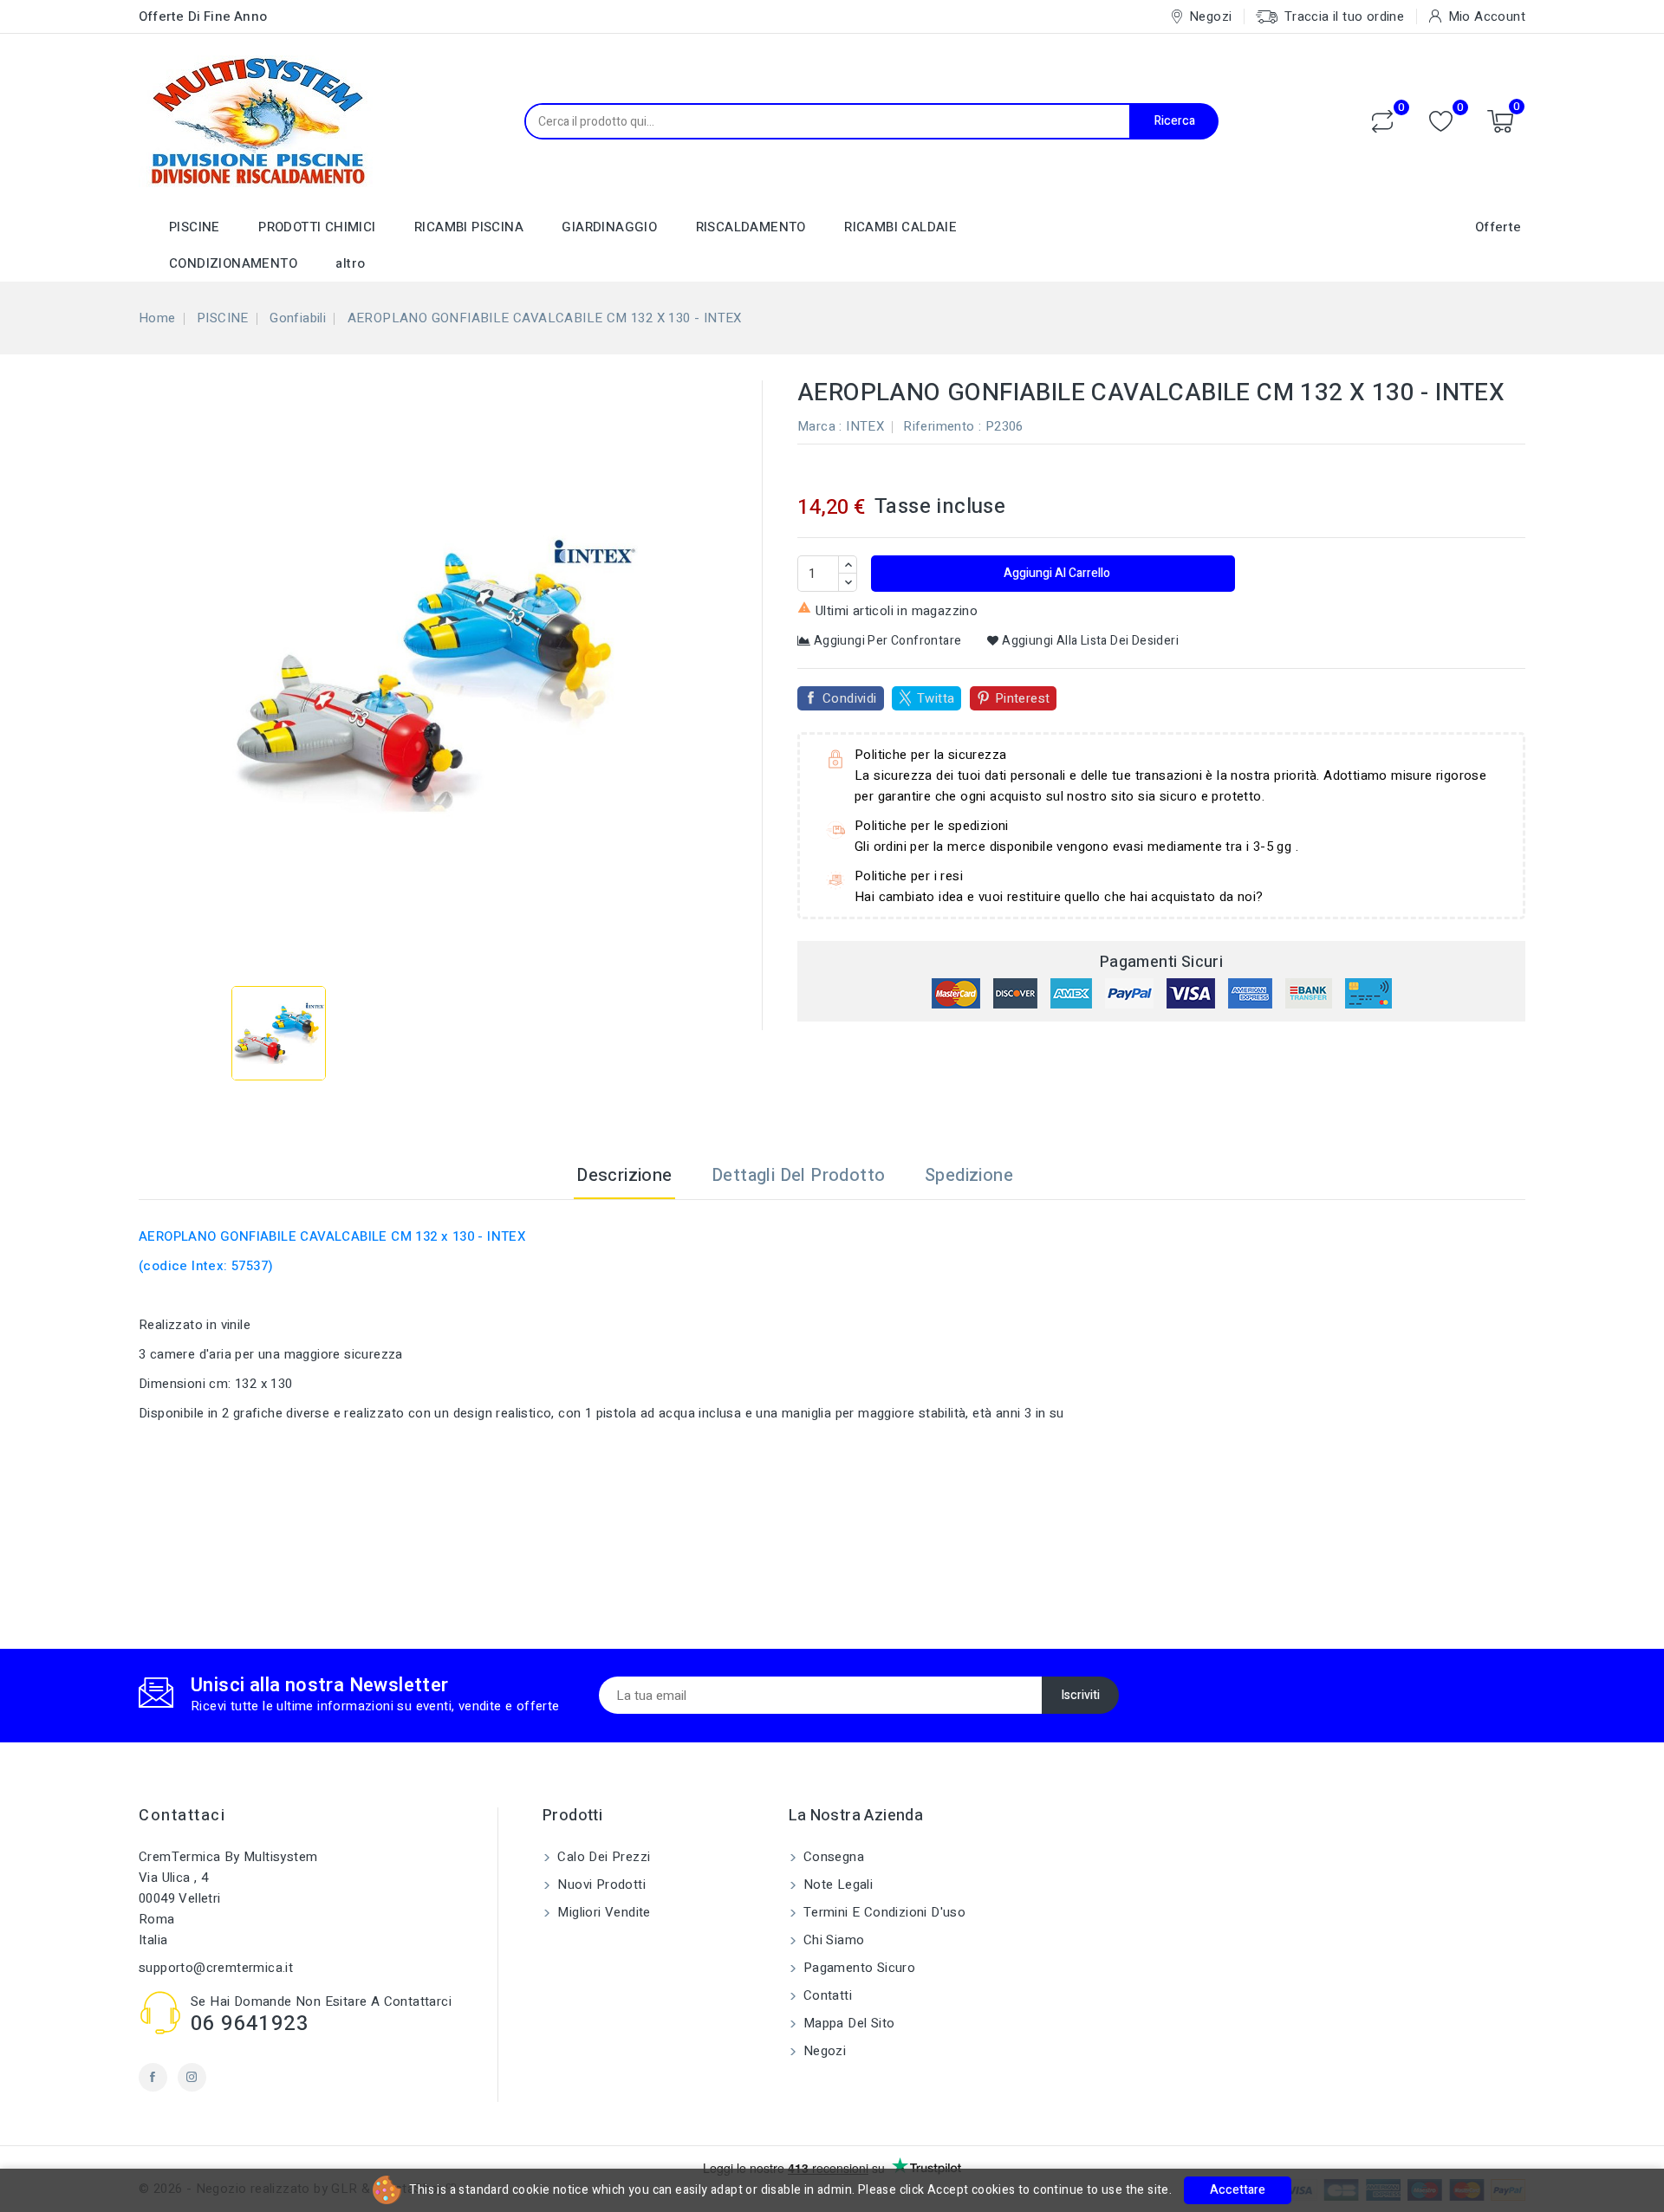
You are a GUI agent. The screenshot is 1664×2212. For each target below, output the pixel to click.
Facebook (153, 2077)
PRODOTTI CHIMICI (317, 227)
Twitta (936, 698)
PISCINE (195, 227)
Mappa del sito (848, 2023)
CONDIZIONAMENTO (233, 263)
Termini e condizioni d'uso (883, 1912)
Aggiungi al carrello (1056, 573)
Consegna (832, 1857)
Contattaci (182, 1816)
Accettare (1238, 2190)
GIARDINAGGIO (609, 227)
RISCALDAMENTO (751, 227)
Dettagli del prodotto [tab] (798, 1175)
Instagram (192, 2077)
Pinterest (1023, 698)
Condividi (850, 698)
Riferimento (939, 426)
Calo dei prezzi (602, 1857)
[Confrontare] (1382, 121)
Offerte (1498, 227)
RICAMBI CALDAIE (900, 227)
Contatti (826, 1995)
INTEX (865, 426)
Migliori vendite (602, 1912)
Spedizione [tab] (969, 1175)
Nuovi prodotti (600, 1884)
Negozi (823, 2051)
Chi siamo (832, 1940)
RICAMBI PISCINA (469, 227)
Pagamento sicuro (858, 1968)
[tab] (1054, 1176)
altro (350, 263)
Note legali (837, 1884)
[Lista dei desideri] (1441, 122)
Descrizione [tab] (624, 1175)
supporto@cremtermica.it (216, 1968)
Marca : (820, 426)
